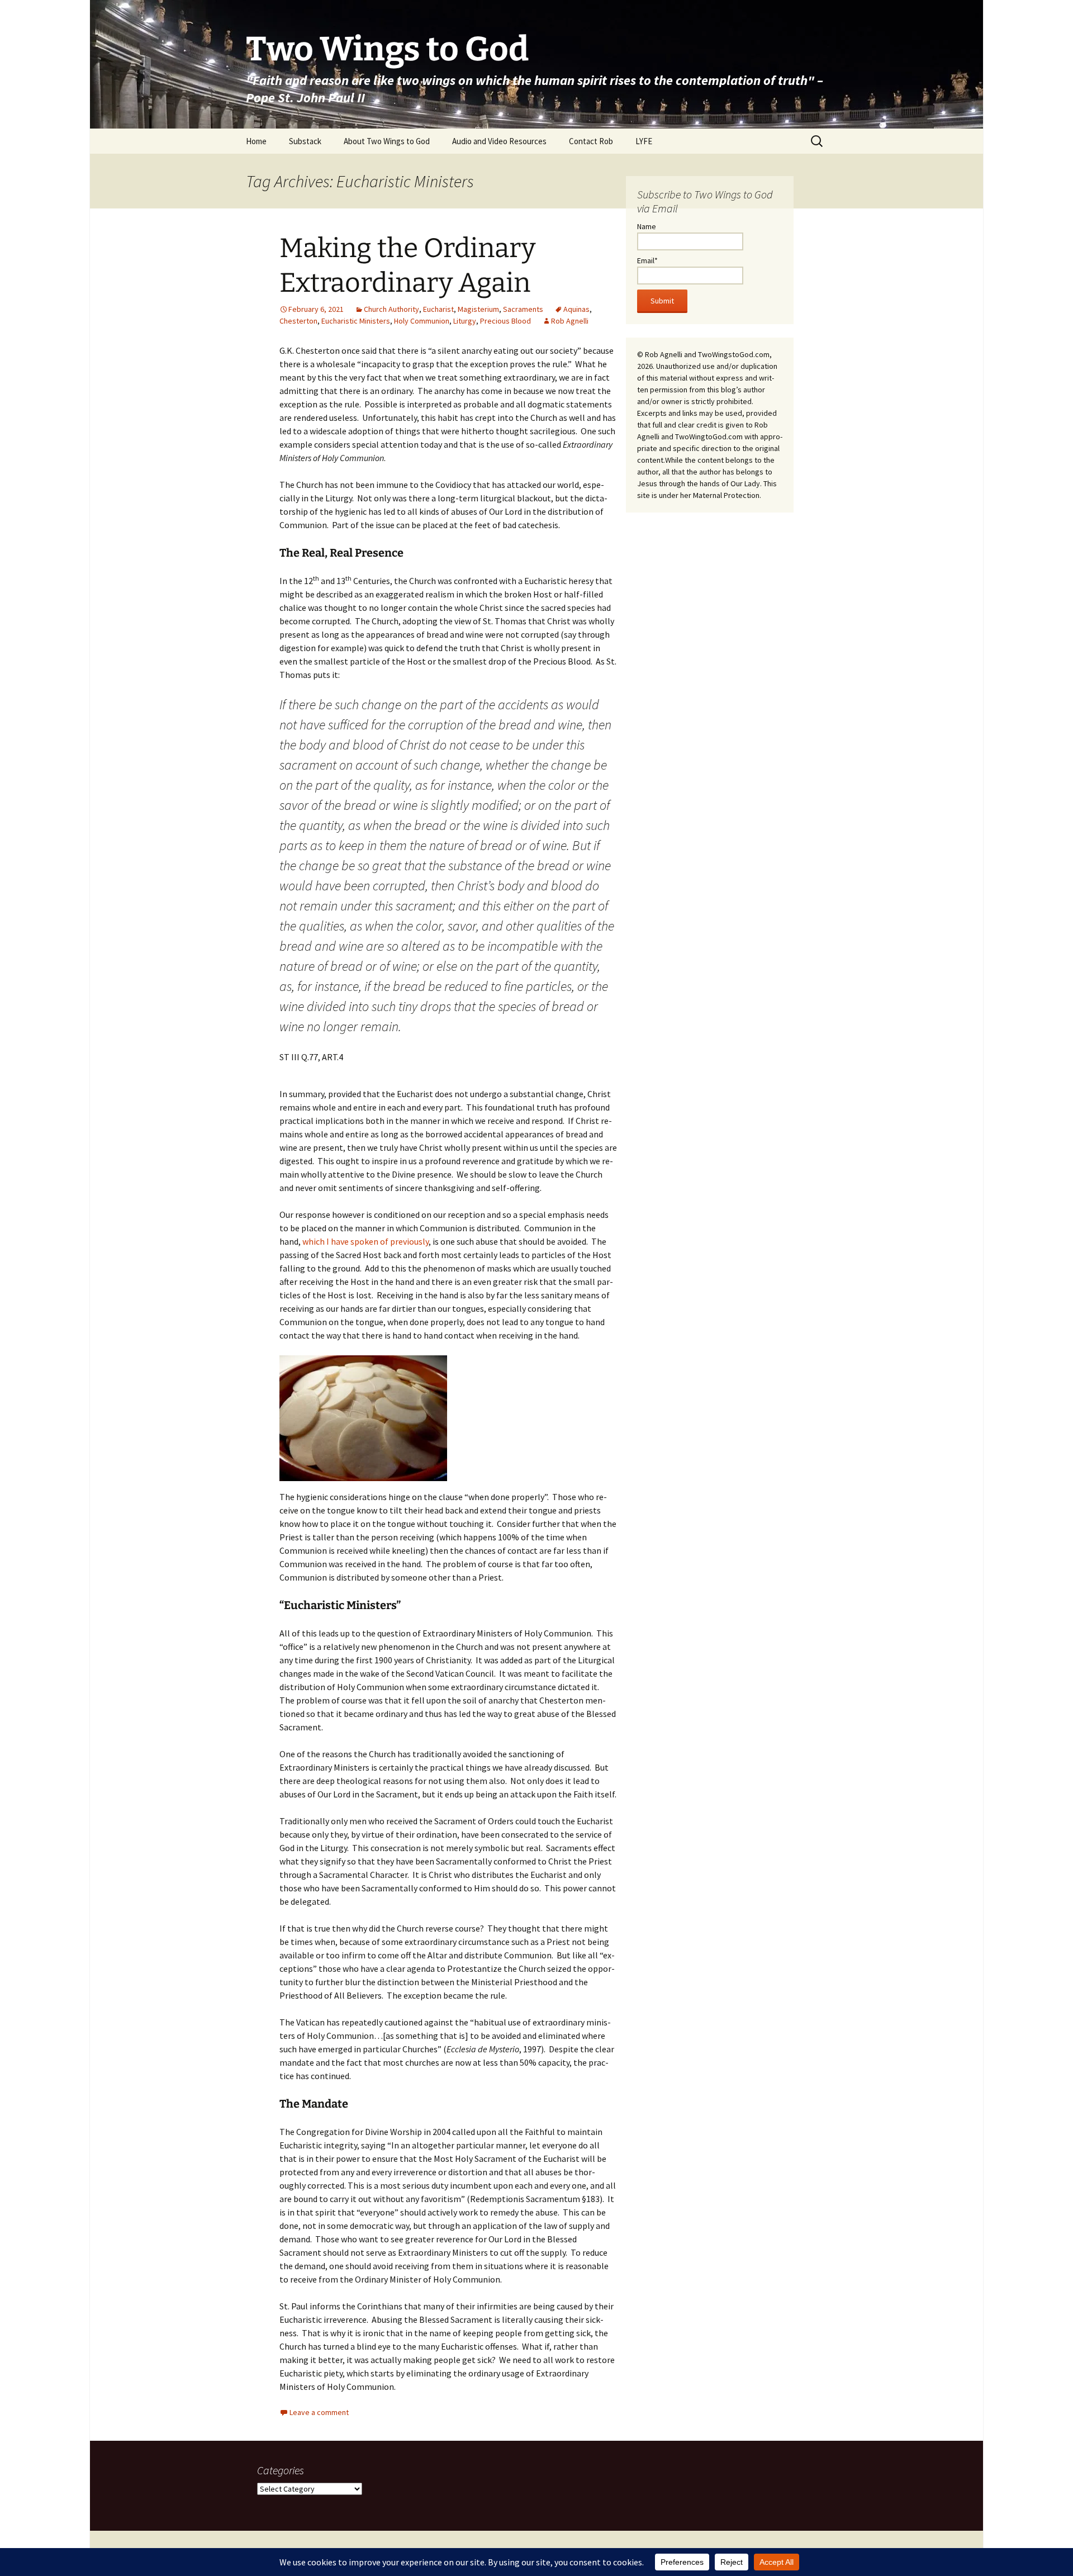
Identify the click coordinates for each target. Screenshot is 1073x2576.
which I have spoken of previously (365, 1241)
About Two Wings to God (387, 141)
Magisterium (478, 309)
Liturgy (465, 321)
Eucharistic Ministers (356, 321)
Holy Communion (422, 321)
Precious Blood (505, 321)
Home (256, 141)
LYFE (644, 141)
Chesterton (298, 321)
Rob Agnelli (570, 321)
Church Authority (391, 309)
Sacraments (523, 309)
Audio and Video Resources (499, 141)
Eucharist (438, 309)
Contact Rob (591, 141)
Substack (305, 141)
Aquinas (576, 309)
